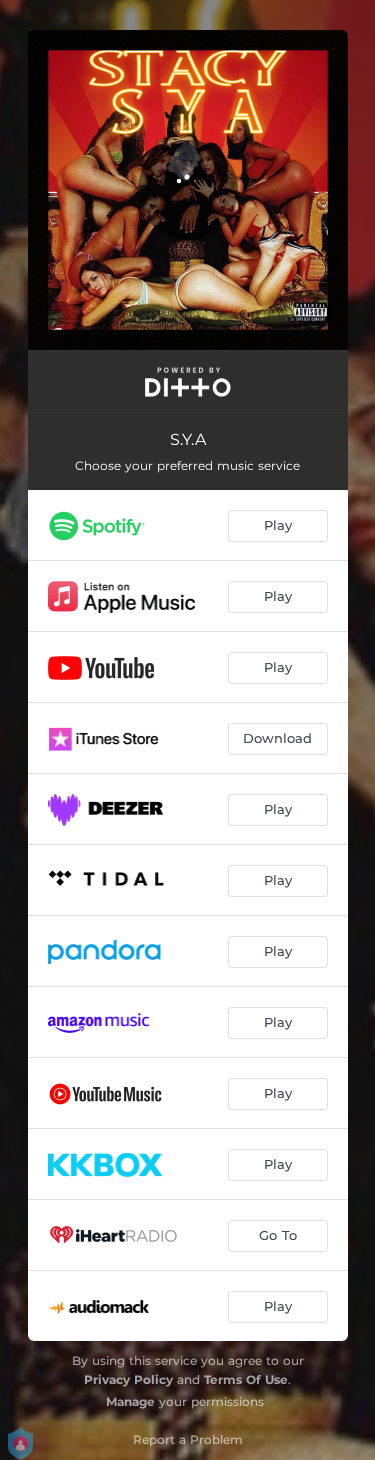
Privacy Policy (128, 1379)
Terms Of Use (246, 1379)
